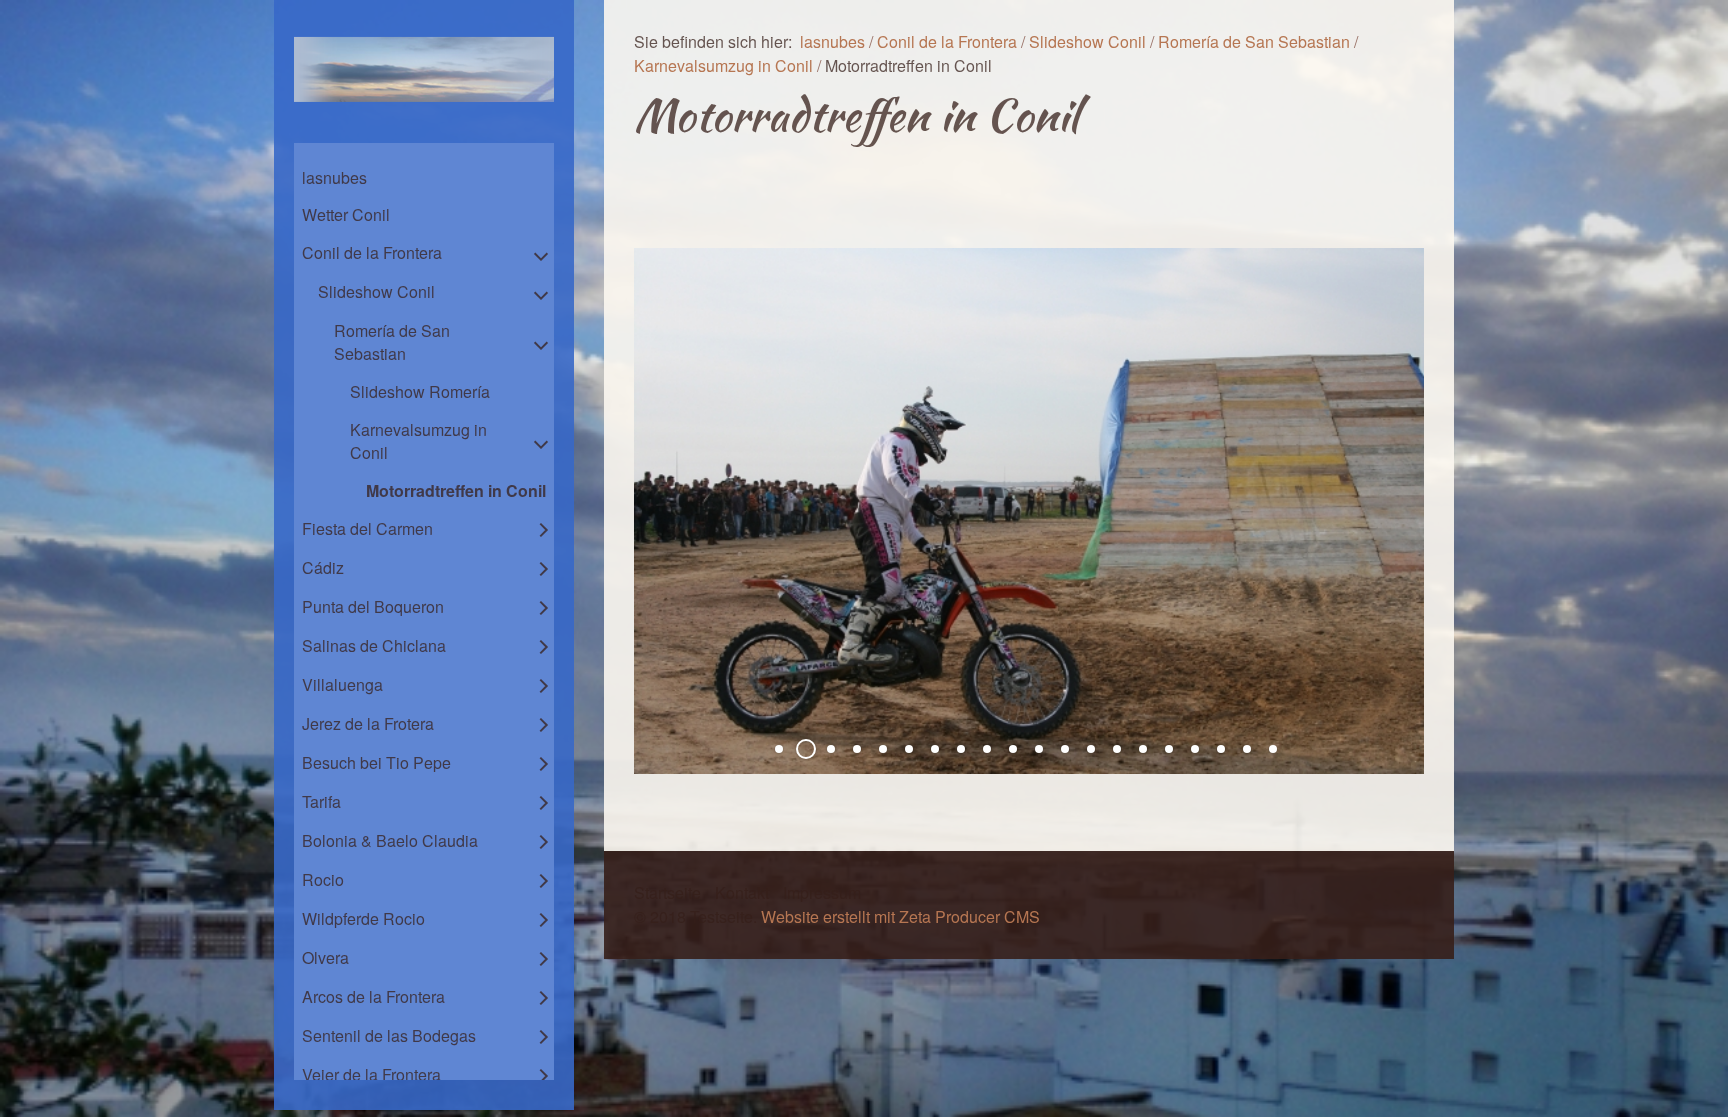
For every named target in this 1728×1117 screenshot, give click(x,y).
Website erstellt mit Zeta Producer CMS (900, 916)
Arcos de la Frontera (373, 996)
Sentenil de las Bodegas (389, 1035)
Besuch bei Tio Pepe (376, 762)
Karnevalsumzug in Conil (418, 441)
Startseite (667, 892)
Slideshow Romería (420, 391)
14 (1117, 749)
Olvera (325, 957)
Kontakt (742, 892)
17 (1195, 749)
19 (1247, 749)
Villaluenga (342, 684)
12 (1065, 749)
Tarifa (321, 801)
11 (1039, 749)
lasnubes (334, 177)
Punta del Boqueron (373, 606)
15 (1143, 749)
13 (1091, 749)
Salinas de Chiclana (374, 645)
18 (1221, 749)
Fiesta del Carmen (367, 528)
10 (1013, 749)
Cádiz (323, 567)
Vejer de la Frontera (371, 1074)
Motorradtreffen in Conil (456, 490)
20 (1273, 749)
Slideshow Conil (376, 291)
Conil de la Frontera (372, 252)
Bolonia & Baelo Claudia (390, 840)
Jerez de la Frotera (368, 723)
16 (1169, 749)
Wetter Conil (346, 214)
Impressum (822, 892)
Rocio (323, 879)
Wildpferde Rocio (363, 918)
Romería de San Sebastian (392, 342)
